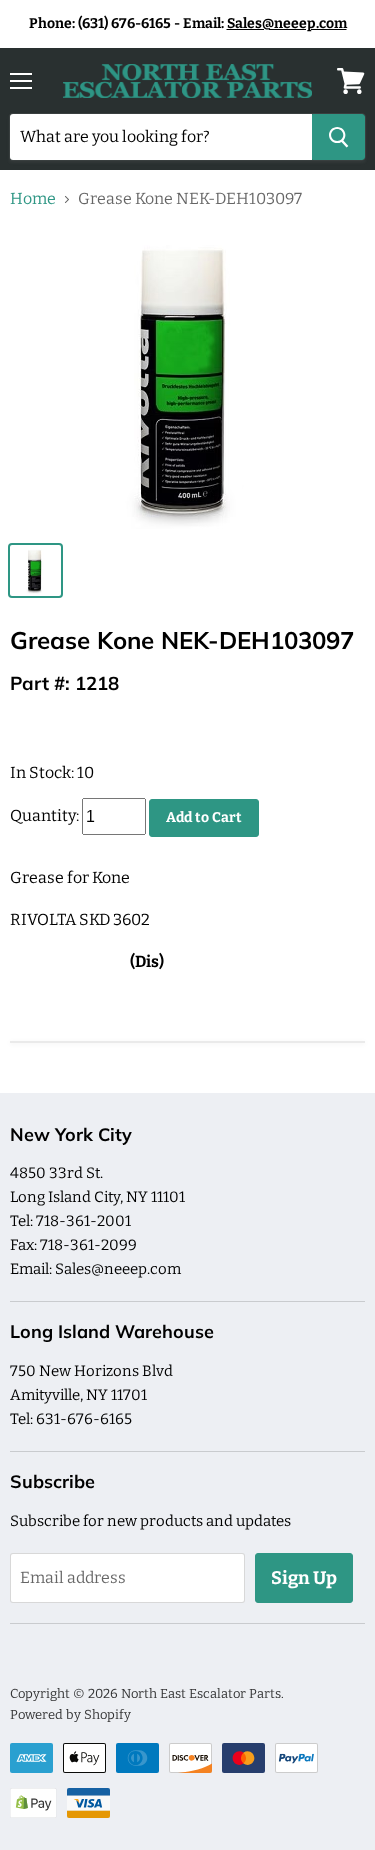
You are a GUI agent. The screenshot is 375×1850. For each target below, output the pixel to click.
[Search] (338, 137)
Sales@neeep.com (287, 23)
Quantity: (44, 816)
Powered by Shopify (70, 1714)
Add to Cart (204, 817)
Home (33, 199)
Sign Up (304, 1578)
